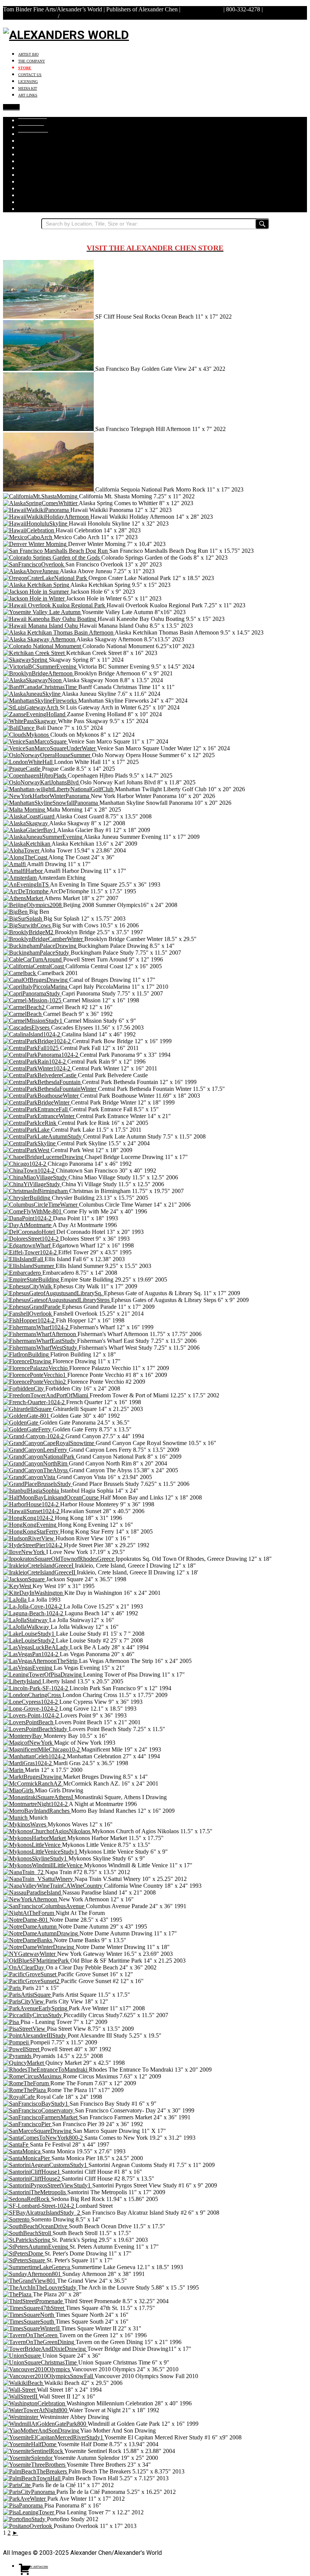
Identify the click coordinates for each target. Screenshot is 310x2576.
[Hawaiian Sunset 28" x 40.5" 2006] (32, 1511)
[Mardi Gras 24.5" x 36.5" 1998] (28, 1763)
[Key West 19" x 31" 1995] (18, 1586)
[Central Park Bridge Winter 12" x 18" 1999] (37, 1102)
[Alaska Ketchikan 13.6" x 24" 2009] (27, 844)
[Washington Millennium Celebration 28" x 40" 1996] (35, 2403)
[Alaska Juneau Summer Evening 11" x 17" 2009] (43, 837)
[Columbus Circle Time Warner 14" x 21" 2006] (41, 1205)
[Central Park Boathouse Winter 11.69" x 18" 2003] (42, 1096)
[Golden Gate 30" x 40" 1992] (27, 1416)
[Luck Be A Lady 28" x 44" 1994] (36, 1647)
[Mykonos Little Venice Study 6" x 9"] (41, 1852)
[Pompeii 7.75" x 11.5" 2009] (17, 2042)
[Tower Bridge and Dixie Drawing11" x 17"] (45, 2349)
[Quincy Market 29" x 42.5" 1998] (24, 2063)
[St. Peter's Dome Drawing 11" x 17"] (24, 2253)
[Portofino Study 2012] (25, 2519)
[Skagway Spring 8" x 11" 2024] (26, 660)
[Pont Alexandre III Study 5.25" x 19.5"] (35, 2035)
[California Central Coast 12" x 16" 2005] (34, 966)
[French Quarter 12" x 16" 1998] (35, 1402)
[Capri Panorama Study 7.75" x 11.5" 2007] (32, 993)
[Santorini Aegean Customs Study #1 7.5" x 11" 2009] (46, 2165)
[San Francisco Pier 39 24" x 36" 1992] (28, 2124)
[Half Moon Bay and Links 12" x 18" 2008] (52, 1497)
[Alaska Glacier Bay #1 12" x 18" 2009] (30, 830)
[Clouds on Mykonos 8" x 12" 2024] (27, 735)
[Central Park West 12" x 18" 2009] (27, 1150)
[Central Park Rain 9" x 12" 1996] (35, 1062)
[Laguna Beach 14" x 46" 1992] (34, 1613)
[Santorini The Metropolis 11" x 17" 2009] (35, 2192)
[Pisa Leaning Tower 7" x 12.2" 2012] (29, 2512)
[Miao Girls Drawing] (19, 1790)
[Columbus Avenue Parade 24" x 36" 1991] (44, 1906)
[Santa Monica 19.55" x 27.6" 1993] (22, 2151)
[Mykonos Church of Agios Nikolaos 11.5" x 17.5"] (47, 1831)
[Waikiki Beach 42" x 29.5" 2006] (24, 2383)
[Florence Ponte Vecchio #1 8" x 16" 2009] (35, 1375)
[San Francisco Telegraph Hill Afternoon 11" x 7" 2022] (49, 429)
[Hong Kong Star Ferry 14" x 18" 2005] (32, 1531)
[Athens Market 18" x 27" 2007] (24, 898)
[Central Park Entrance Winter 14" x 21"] (40, 1116)
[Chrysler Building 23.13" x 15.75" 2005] (27, 1198)
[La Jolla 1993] (15, 1600)
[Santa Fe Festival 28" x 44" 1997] (16, 2144)
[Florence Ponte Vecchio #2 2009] (35, 1382)
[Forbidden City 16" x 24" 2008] (24, 1388)
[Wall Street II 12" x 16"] (21, 2396)
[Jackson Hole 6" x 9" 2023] (37, 592)
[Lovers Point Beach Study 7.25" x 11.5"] (36, 1729)
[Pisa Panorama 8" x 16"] (24, 2505)
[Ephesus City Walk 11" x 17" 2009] (28, 1286)
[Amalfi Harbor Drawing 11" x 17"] (23, 871)
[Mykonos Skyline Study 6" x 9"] (36, 1858)
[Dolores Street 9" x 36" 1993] (32, 1239)
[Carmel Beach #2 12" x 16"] (25, 1007)
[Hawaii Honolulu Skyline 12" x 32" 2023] (36, 523)
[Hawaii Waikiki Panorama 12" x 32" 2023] (37, 510)
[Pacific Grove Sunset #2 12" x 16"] (32, 1981)
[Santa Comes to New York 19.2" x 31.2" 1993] (44, 2138)
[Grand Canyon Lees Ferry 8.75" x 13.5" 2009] (36, 1450)
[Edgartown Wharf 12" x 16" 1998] (28, 1245)
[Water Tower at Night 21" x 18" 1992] (36, 2410)
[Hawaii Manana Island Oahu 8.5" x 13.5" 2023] (41, 626)
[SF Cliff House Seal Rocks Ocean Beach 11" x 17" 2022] (49, 317)
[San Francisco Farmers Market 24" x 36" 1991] (41, 2117)
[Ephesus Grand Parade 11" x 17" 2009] (33, 1307)
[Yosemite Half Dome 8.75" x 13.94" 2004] (30, 2444)
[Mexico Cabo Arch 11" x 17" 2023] (28, 537)
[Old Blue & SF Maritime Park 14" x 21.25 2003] (37, 1961)
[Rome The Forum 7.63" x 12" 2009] (27, 2083)
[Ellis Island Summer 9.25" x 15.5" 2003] (29, 1266)
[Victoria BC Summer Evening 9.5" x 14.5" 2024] (40, 667)
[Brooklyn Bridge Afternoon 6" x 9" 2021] (39, 673)
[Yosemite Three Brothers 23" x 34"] (35, 2465)
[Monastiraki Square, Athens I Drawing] (39, 1797)
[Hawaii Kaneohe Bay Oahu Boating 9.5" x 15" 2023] (50, 619)
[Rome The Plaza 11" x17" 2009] (25, 2090)
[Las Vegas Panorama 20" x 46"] (31, 1654)
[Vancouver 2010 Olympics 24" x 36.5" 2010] (37, 2369)
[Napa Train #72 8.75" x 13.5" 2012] (24, 1872)
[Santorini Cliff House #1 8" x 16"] (32, 2172)
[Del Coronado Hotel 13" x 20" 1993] (30, 1232)
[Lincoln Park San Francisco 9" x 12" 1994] (36, 1688)
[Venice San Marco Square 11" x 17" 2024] (36, 741)
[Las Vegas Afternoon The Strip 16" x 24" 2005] (41, 1661)
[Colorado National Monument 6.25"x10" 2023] (43, 646)
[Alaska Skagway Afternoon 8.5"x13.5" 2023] (40, 639)
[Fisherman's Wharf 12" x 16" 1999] (36, 1327)
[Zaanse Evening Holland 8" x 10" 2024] (35, 714)
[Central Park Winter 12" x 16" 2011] (37, 1068)
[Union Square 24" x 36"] (23, 2356)
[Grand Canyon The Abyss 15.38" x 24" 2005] (36, 1470)
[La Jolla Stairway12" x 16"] (26, 1620)
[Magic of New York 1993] (29, 1743)
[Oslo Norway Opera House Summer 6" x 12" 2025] (47, 755)
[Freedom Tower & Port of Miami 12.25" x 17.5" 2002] (46, 1395)
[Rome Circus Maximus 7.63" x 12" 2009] (33, 2076)
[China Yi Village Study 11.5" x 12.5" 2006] (32, 1184)
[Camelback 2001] (20, 973)
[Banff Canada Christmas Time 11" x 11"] (41, 687)
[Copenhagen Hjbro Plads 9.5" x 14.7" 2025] (35, 775)
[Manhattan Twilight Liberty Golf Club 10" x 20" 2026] (59, 789)
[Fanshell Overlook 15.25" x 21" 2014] (28, 1314)
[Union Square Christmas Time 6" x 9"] (41, 2362)
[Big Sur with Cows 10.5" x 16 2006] (28, 925)
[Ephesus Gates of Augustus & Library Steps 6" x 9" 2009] (57, 1300)
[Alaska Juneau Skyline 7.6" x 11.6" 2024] (32, 694)
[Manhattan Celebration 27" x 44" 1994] (35, 1756)
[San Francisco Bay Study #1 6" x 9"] (36, 2104)
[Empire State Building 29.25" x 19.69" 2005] (32, 1279)
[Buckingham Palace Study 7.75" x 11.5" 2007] (37, 953)
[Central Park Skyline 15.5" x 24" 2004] (30, 1143)
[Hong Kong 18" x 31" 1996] (29, 1518)
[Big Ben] (16, 912)
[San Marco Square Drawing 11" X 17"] (38, 2131)
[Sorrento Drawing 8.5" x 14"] (17, 2219)
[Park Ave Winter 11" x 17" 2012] (25, 2499)
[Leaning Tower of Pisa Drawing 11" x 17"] (43, 1675)
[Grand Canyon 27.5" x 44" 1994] (34, 1436)
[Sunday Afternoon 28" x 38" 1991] (33, 2274)
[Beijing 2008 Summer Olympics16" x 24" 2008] (33, 905)
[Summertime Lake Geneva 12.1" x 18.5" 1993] (37, 2267)
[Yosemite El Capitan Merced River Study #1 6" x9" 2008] (54, 2437)
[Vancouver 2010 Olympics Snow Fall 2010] (49, 2376)
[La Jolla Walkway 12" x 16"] (27, 1627)
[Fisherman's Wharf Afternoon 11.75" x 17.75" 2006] (40, 1334)
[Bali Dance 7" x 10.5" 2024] (19, 728)
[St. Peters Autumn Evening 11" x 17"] (36, 2247)
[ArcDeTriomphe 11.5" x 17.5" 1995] (26, 891)
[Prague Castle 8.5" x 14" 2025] (22, 769)
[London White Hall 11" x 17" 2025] (29, 762)
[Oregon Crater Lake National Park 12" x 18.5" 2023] (46, 578)
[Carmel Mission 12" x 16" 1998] (33, 1000)
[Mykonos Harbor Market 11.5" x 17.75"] (35, 1838)
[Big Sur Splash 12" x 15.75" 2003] (23, 919)
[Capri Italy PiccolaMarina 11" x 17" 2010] (36, 987)
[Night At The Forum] (29, 1913)
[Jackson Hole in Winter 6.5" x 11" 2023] (35, 598)
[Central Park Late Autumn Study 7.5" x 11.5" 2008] (43, 1136)
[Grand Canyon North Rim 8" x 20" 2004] (36, 1463)
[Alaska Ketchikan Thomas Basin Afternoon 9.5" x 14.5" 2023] (59, 632)
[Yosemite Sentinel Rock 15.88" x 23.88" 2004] (34, 2451)
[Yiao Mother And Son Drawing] (42, 2431)
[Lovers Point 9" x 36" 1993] (32, 1715)
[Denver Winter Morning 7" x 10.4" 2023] (36, 544)
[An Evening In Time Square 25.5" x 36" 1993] (26, 884)
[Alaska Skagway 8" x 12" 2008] (26, 823)
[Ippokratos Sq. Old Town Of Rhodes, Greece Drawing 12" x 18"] (59, 1559)
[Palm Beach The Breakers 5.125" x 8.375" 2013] (36, 2471)
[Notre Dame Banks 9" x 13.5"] (28, 1940)
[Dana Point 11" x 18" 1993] (28, 1218)
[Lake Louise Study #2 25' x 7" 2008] (29, 1640)
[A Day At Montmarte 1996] (28, 1225)
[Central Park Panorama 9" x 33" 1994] (41, 1055)
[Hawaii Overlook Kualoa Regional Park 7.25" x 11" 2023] (55, 605)
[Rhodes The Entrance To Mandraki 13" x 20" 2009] (46, 2070)
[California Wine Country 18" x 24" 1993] (53, 1886)
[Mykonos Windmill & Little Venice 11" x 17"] (43, 1865)
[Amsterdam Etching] (20, 878)
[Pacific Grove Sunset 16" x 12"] (30, 1974)
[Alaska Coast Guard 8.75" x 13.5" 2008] (29, 816)
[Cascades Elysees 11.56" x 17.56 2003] (27, 1027)
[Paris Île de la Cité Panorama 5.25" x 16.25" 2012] (30, 2492)
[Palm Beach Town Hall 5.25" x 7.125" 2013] (33, 2478)
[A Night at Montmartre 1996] (36, 1804)
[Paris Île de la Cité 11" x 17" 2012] (18, 2485)
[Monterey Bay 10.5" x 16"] (23, 1736)
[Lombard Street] (39, 2206)
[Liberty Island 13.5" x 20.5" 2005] (23, 1681)
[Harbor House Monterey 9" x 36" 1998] (32, 1504)
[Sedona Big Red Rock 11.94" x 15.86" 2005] (27, 2199)
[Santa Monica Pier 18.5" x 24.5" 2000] (27, 2158)
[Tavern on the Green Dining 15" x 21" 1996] (39, 2342)
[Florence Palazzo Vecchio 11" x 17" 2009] (36, 1368)
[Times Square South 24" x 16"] (29, 2322)
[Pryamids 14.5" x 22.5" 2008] (18, 2056)
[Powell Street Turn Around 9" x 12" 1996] (33, 959)
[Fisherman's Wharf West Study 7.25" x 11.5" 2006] (41, 1348)
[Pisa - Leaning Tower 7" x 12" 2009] (12, 2022)
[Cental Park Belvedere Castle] (40, 1075)
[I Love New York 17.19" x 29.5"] (25, 1552)
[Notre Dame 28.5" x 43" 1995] (26, 1920)
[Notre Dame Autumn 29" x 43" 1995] (31, 1927)
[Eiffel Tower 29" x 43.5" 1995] (31, 1252)
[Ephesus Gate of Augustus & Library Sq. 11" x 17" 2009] (53, 1293)
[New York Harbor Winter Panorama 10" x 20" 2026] (47, 796)
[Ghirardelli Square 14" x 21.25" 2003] (28, 1409)
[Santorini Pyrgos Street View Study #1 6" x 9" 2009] (48, 2185)
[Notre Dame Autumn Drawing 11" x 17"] (41, 1933)
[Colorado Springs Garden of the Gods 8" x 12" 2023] (52, 558)
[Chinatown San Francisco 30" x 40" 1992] (29, 1171)
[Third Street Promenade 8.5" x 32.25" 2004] (34, 2301)
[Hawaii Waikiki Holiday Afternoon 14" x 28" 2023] (47, 517)
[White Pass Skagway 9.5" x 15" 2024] (30, 721)
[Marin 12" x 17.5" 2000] (14, 1770)
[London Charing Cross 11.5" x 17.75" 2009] (33, 1695)
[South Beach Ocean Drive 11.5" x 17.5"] (36, 2226)
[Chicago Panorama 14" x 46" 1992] (25, 1164)
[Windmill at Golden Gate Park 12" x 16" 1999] (45, 2424)
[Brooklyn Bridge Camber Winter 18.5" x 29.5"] (44, 939)
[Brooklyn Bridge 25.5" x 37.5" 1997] (29, 932)
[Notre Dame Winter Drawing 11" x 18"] (39, 1947)
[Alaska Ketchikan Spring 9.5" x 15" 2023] (37, 585)
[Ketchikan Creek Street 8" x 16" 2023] (35, 653)
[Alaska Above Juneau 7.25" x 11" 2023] (31, 571)
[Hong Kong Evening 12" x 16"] (30, 1525)
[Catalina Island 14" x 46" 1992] (32, 1034)
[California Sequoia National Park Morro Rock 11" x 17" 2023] (49, 489)
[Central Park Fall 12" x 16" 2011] (32, 1048)
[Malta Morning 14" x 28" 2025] (25, 810)
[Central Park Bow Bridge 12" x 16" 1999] (38, 1041)
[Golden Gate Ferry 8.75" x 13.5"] (28, 1429)
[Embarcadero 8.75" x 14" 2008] (23, 1273)
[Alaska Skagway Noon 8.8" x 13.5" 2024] (33, 680)
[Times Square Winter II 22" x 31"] (32, 2328)
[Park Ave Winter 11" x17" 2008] (36, 2008)
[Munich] (16, 1818)
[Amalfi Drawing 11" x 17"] (15, 864)
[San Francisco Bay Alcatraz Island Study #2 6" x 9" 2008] (42, 2213)
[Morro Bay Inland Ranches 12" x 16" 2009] (37, 1811)
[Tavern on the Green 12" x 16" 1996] (31, 2335)
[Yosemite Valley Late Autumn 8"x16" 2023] (42, 612)
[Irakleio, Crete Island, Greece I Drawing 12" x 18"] (39, 1566)
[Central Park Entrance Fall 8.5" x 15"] (36, 1109)
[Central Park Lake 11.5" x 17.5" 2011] (27, 1130)
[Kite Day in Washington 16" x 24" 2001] (34, 1593)
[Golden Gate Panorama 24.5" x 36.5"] (21, 1423)
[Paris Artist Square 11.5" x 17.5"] (28, 1995)
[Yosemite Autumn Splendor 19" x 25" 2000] (28, 2458)
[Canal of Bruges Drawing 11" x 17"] (36, 980)
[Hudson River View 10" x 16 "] (29, 1538)
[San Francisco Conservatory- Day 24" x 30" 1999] (39, 2110)
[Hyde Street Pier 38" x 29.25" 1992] (33, 1545)
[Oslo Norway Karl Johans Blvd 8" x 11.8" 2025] (42, 782)
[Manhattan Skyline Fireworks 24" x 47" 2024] (41, 701)
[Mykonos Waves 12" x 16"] (25, 1824)
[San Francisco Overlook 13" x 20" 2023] (34, 564)
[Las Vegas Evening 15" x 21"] (28, 1668)
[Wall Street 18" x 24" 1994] (20, 2390)
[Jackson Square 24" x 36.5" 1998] (25, 1579)
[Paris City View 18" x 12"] (24, 2001)
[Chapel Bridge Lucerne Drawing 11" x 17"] (44, 1157)
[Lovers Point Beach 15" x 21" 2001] (29, 1722)
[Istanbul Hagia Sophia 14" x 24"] (32, 1491)
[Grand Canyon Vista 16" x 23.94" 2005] (30, 1477)
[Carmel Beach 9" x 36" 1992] (23, 1014)
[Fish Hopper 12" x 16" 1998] (29, 1320)
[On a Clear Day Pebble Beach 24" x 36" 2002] (24, 1967)
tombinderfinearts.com (30, 16)
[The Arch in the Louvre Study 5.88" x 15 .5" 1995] (40, 2287)
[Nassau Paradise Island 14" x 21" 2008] (33, 1892)
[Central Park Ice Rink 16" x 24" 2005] (30, 1123)
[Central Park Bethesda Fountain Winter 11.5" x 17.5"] (50, 1089)
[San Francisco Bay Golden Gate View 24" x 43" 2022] (49, 369)
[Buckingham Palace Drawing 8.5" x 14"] (40, 946)
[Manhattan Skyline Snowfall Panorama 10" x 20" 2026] (51, 803)
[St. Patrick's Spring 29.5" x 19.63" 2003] (27, 2240)
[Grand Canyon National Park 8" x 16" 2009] (40, 1457)
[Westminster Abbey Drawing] (21, 2417)
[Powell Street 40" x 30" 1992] (22, 2049)
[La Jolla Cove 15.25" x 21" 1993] (33, 1606)
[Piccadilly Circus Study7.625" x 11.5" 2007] (33, 2015)
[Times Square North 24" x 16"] (29, 2315)
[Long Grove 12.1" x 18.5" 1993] (31, 1709)
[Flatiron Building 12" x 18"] (27, 1354)
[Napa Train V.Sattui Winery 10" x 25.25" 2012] (39, 1879)
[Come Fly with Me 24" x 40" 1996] (33, 1211)
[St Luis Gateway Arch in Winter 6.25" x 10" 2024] (31, 707)
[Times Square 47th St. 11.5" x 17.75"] (34, 2308)
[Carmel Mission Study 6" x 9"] (33, 1021)
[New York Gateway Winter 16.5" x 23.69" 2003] (30, 1954)
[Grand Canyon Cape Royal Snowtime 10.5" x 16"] (49, 1443)
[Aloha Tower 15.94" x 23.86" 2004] (22, 850)
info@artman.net (202, 9)
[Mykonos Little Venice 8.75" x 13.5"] (33, 1845)
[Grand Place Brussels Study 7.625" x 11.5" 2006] (38, 1484)
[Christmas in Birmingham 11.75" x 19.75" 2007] (36, 1191)
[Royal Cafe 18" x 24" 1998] (20, 2097)
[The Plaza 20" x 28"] (18, 2294)
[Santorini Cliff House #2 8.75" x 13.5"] (32, 2179)
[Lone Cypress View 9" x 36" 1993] (31, 1702)
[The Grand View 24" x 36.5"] (30, 2281)
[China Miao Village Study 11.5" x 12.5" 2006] (36, 1177)
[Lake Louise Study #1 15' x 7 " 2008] (29, 1634)
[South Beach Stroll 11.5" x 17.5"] (28, 2233)
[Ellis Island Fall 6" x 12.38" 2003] (24, 1259)
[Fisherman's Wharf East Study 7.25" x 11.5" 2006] (40, 1341)
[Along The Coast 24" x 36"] (26, 857)
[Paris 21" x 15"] (13, 1988)
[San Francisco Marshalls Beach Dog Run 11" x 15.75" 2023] (56, 551)
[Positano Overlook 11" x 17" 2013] (28, 2526)
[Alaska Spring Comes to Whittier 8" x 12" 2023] (41, 503)
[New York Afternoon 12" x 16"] (31, 1899)
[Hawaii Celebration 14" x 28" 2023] (29, 530)
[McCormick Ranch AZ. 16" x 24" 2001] (33, 1783)
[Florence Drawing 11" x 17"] (28, 1361)
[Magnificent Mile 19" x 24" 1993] (42, 1749)
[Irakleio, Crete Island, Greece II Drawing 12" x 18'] (40, 1572)
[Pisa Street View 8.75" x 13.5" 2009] (25, 2029)
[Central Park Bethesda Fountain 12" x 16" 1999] (43, 1082)
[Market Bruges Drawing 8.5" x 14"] (33, 1777)
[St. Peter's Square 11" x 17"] (25, 2260)
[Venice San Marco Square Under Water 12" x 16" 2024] (50, 748)
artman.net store (80, 16)
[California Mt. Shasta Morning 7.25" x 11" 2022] (41, 496)
